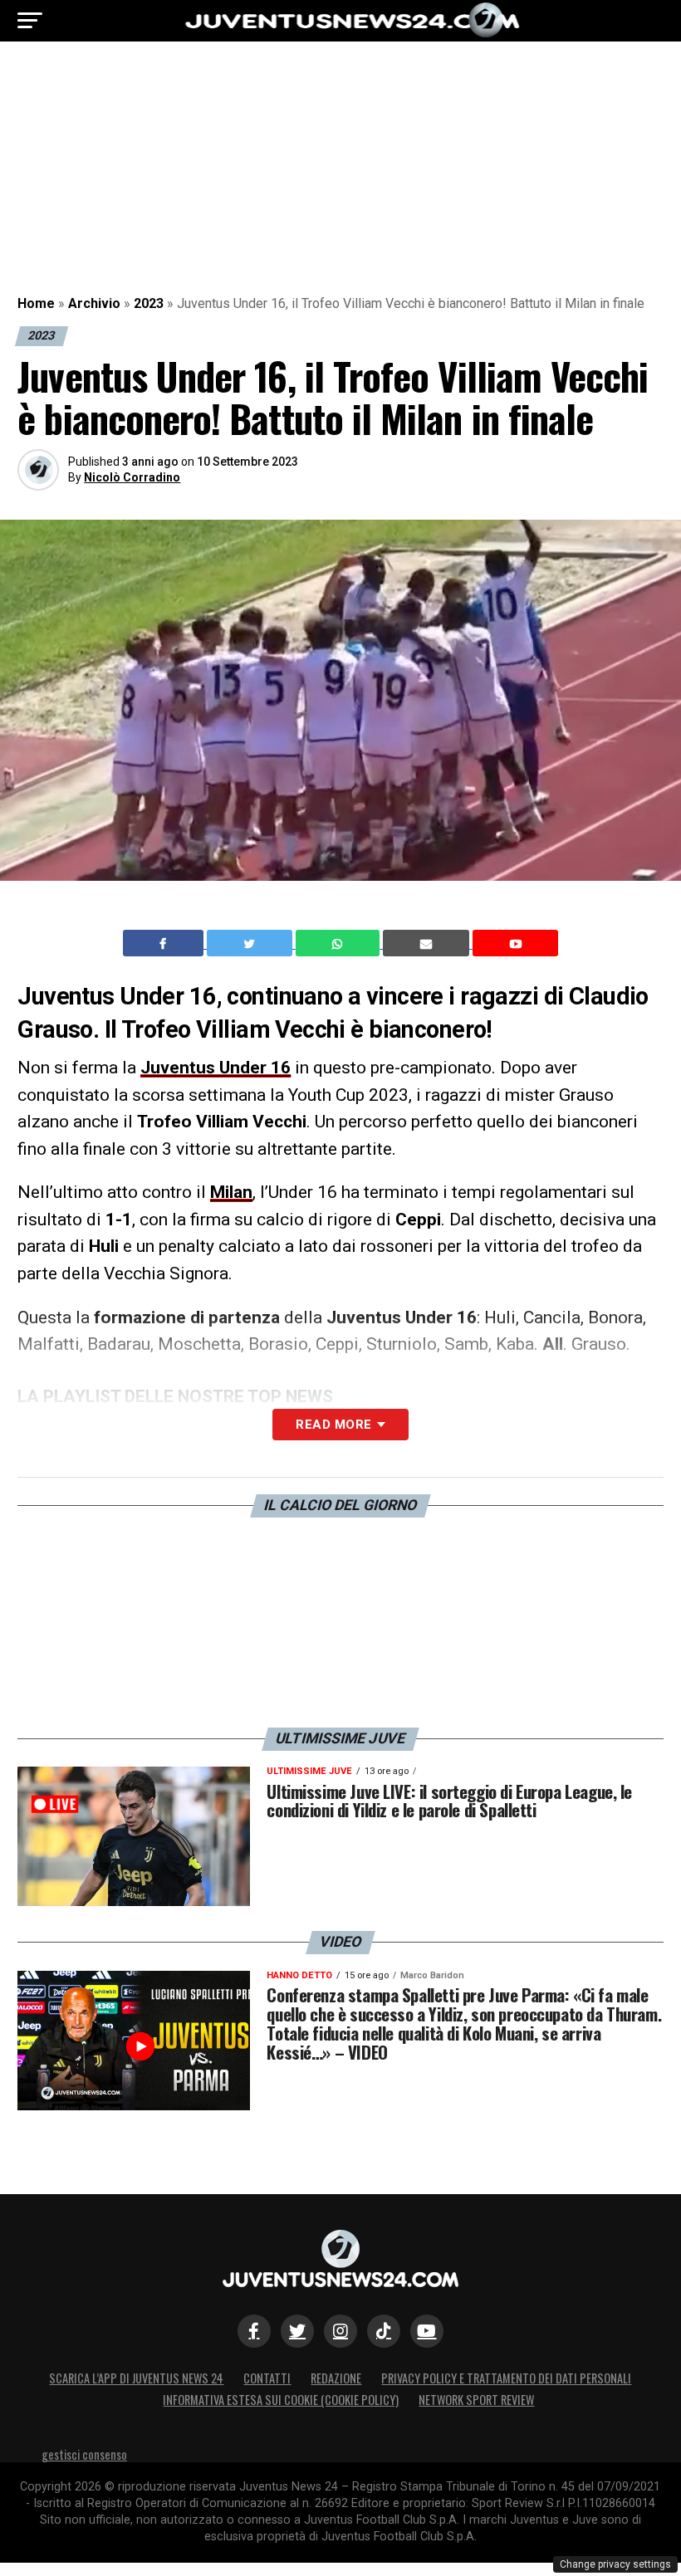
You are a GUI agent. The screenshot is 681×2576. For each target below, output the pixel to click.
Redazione (336, 2378)
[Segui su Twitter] (297, 2331)
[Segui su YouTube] (427, 2331)
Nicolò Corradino (132, 477)
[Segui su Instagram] (340, 2331)
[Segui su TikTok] (384, 2331)
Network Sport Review (476, 2400)
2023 (149, 303)
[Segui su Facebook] (254, 2331)
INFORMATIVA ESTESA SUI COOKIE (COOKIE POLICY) (281, 2400)
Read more (333, 1425)
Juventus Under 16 (216, 1068)
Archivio (94, 303)
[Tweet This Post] (251, 943)
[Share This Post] (340, 943)
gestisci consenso (84, 2454)
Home (36, 303)
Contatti (267, 2378)
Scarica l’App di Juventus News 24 (136, 2378)
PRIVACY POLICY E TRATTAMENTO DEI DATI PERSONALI (506, 2378)
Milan (231, 1192)
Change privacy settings (615, 2564)
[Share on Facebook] (165, 943)
